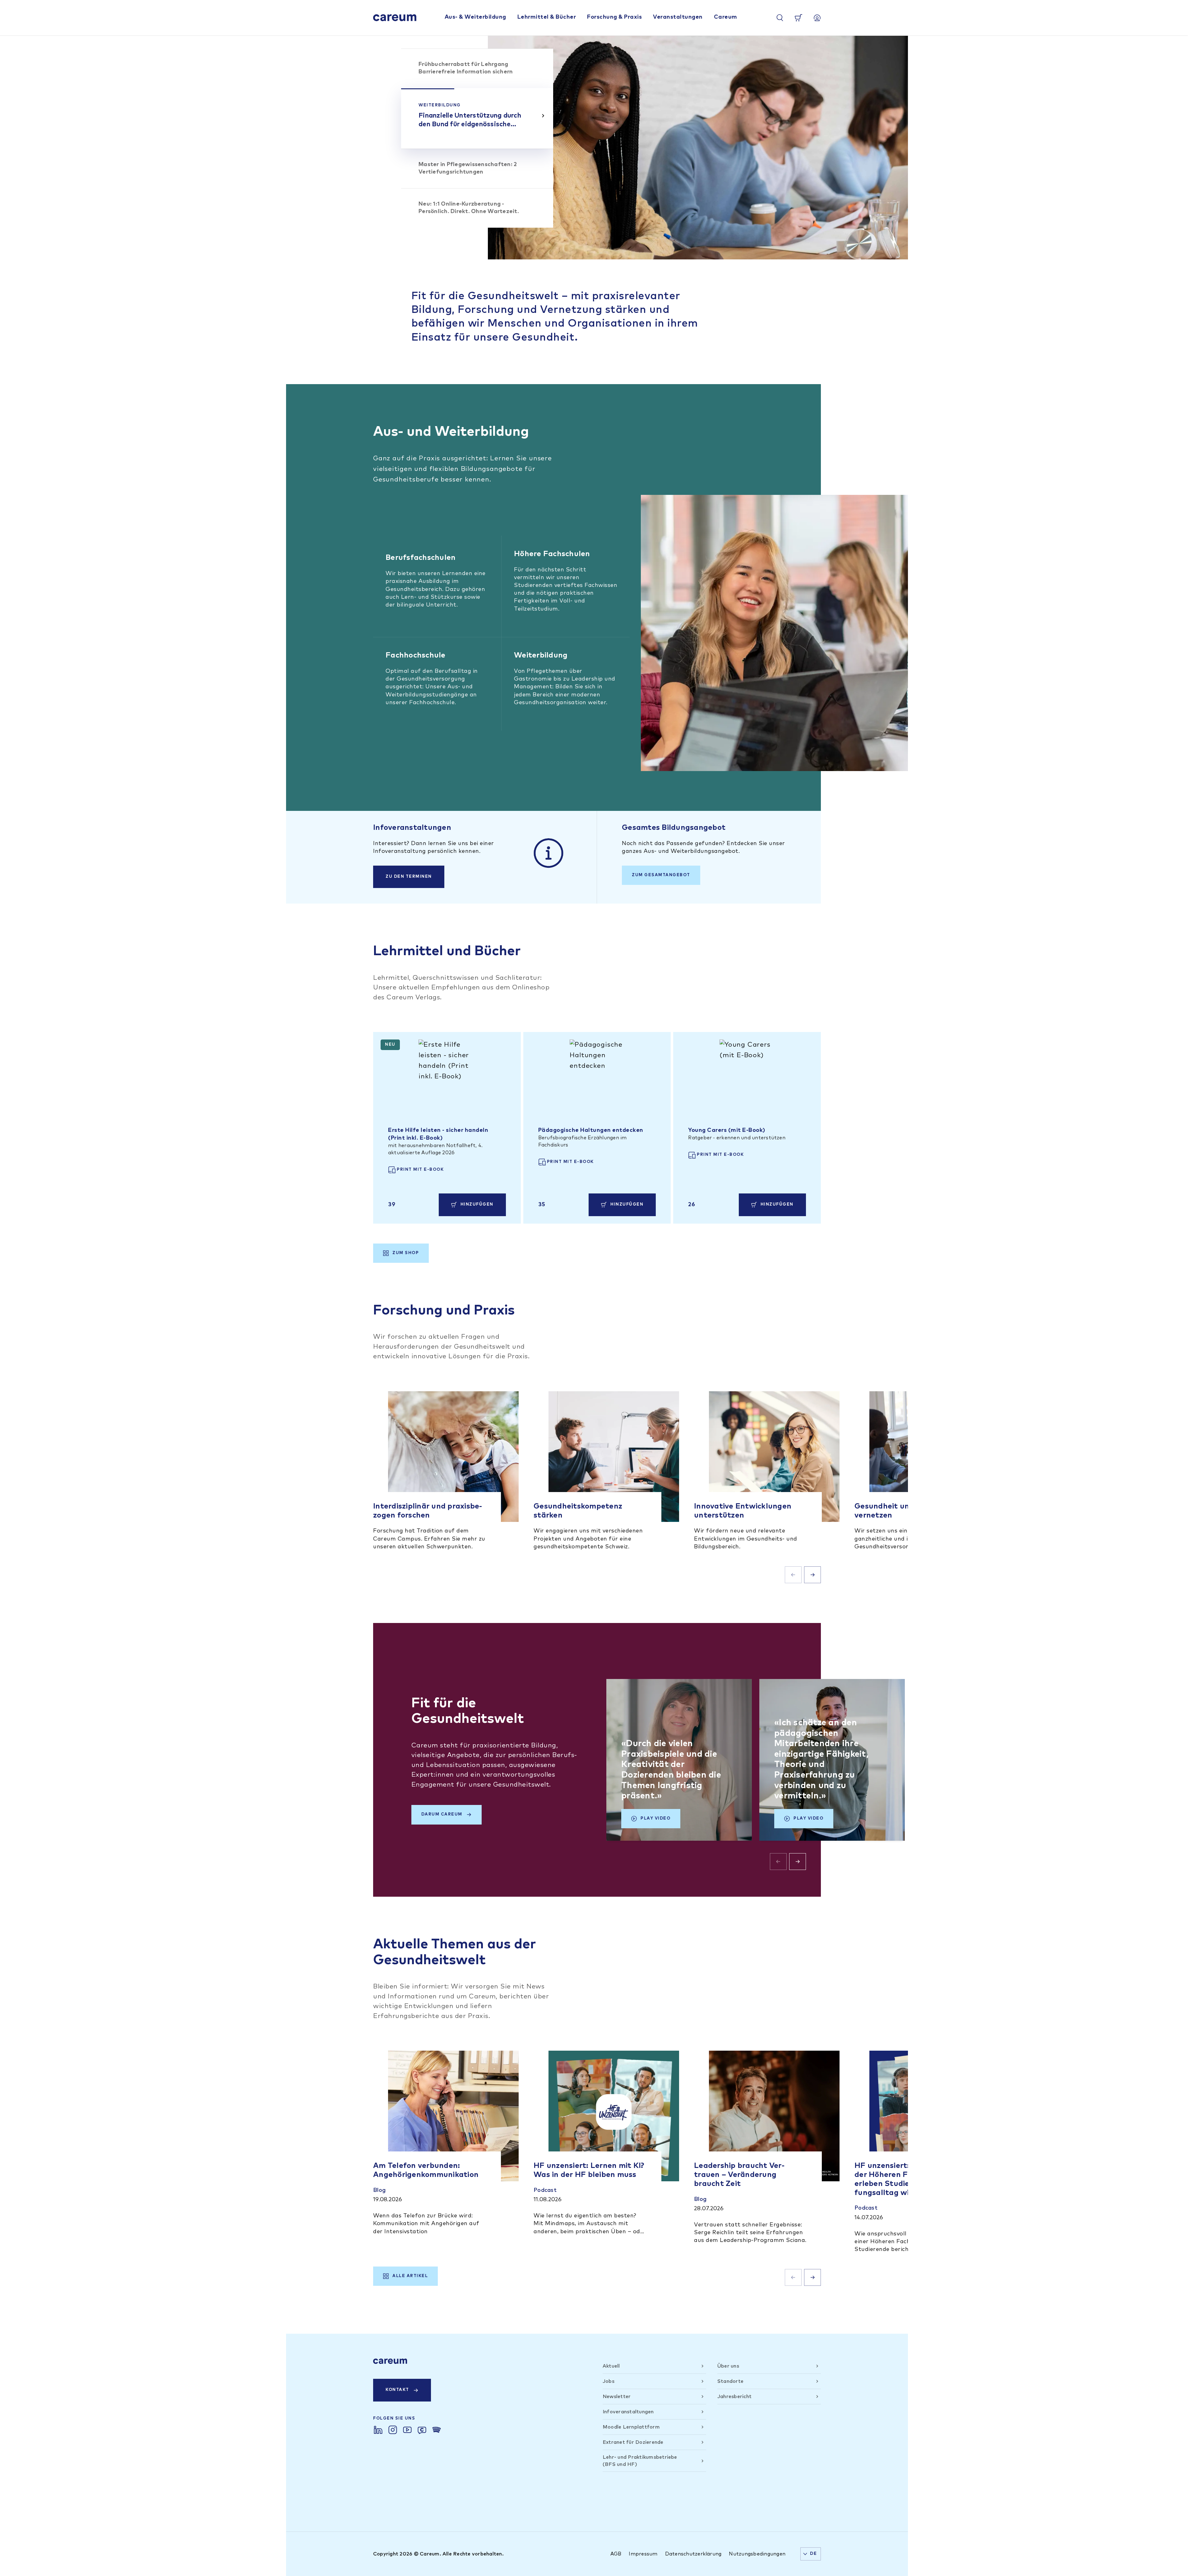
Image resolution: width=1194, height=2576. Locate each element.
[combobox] (811, 2554)
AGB (616, 2554)
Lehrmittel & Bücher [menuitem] (547, 17)
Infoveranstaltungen (628, 2412)
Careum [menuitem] (726, 17)
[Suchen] (780, 18)
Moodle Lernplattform (631, 2427)
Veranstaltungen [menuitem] (678, 17)
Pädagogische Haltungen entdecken (591, 1130)
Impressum (643, 2554)
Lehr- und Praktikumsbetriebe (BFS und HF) (640, 2461)
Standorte (730, 2381)
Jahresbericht (734, 2397)
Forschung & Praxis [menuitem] (614, 17)
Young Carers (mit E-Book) (727, 1130)
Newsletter (617, 2397)
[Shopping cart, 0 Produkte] (798, 18)
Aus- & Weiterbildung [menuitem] (475, 17)
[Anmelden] (817, 18)
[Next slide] (812, 1575)
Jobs (609, 2381)
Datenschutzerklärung (693, 2554)
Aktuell (611, 2366)
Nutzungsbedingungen (757, 2554)
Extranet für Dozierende (633, 2442)
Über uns (728, 2366)
